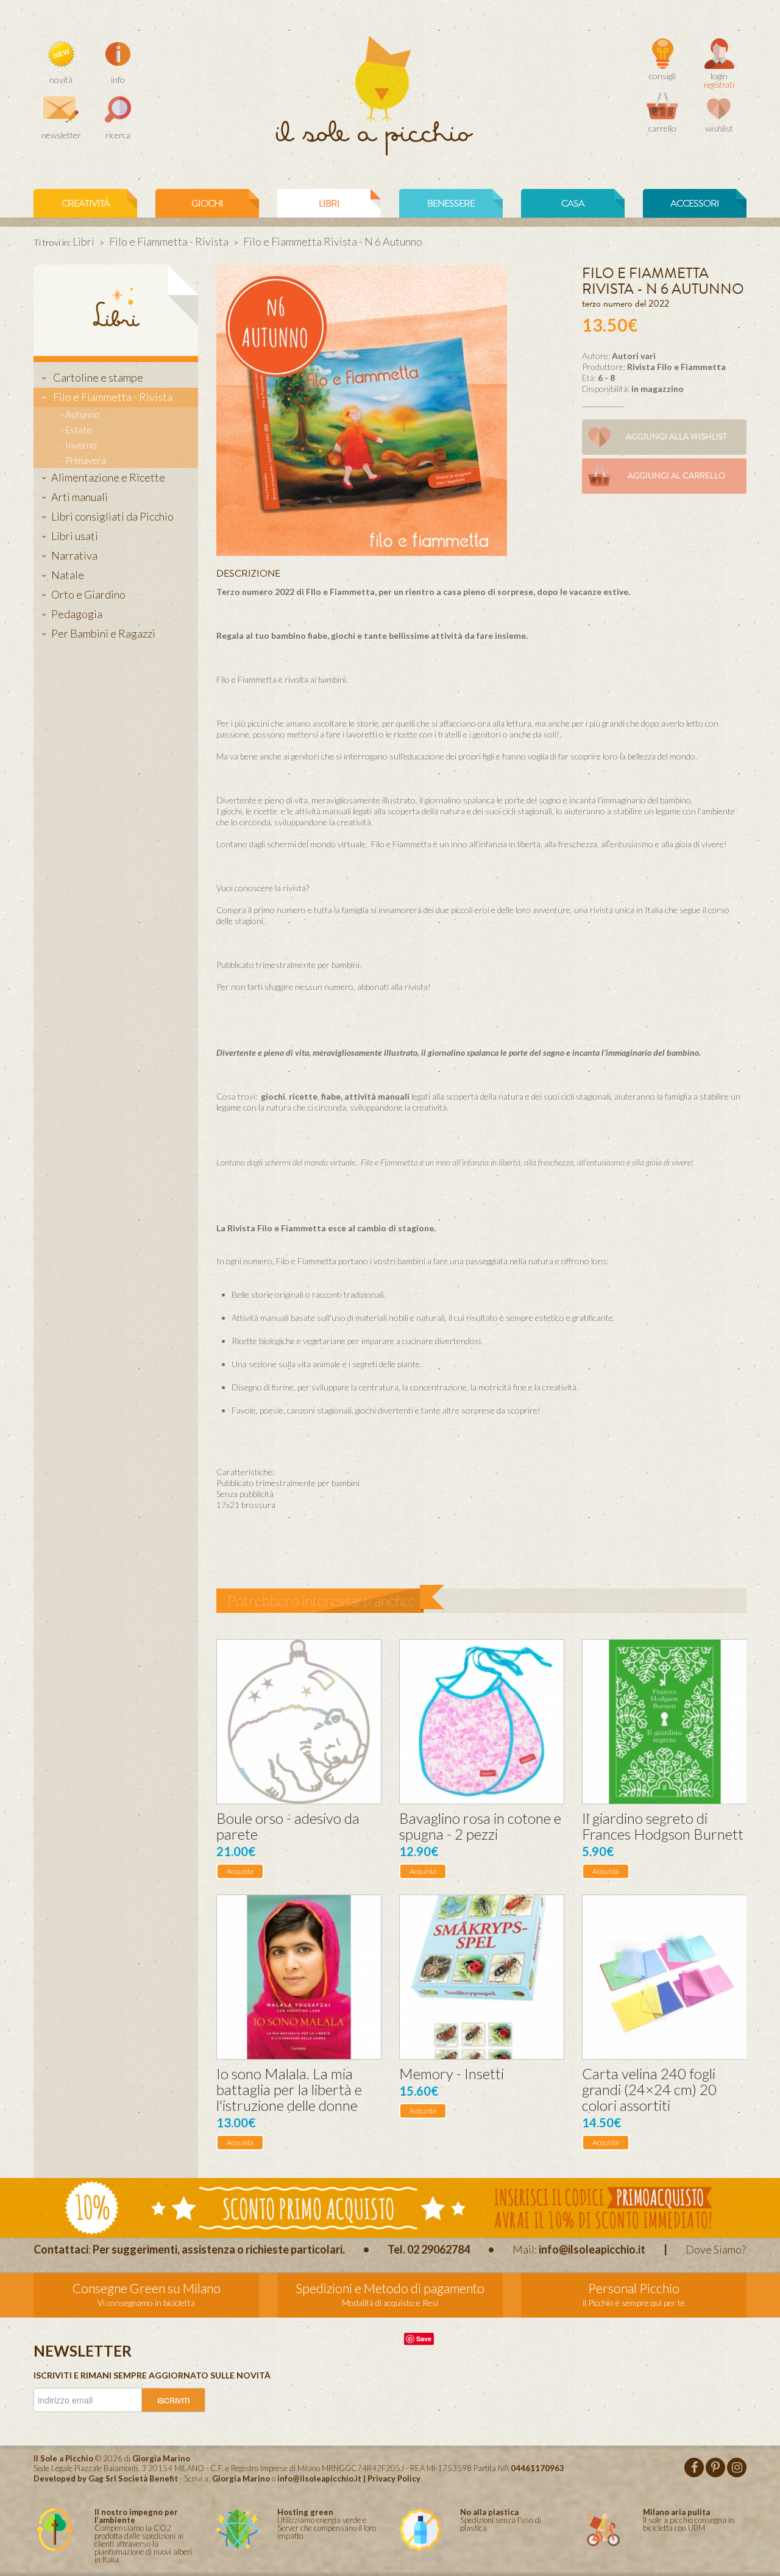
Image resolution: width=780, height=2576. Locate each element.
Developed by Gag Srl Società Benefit (106, 2478)
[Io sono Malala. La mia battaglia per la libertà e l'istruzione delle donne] (299, 1977)
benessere (451, 204)
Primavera (86, 460)
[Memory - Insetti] (482, 1977)
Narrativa (74, 555)
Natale (68, 575)
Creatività (86, 204)
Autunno (83, 415)
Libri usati (75, 536)
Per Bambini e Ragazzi (103, 633)
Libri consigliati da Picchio (112, 516)
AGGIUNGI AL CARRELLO (677, 476)
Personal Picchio (634, 2288)
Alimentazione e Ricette (108, 477)
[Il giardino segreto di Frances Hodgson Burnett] (665, 1722)
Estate (79, 430)
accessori (695, 204)
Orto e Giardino (88, 594)
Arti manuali (80, 497)
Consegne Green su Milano (147, 2288)
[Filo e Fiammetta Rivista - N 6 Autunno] (362, 409)
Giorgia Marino (241, 2478)
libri (329, 204)
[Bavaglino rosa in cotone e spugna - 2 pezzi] (482, 1722)
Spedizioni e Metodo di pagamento (390, 2288)
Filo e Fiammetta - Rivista (169, 241)
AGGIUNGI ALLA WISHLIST (676, 437)
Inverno (81, 445)
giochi (207, 204)
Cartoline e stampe (97, 377)
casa (573, 204)
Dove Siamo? (716, 2249)
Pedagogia (77, 614)
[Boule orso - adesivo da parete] (299, 1722)
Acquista (240, 1871)
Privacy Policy (394, 2478)
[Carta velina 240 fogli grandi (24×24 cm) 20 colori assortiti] (665, 1977)
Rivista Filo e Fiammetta (676, 367)
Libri (83, 241)
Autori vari (634, 356)
